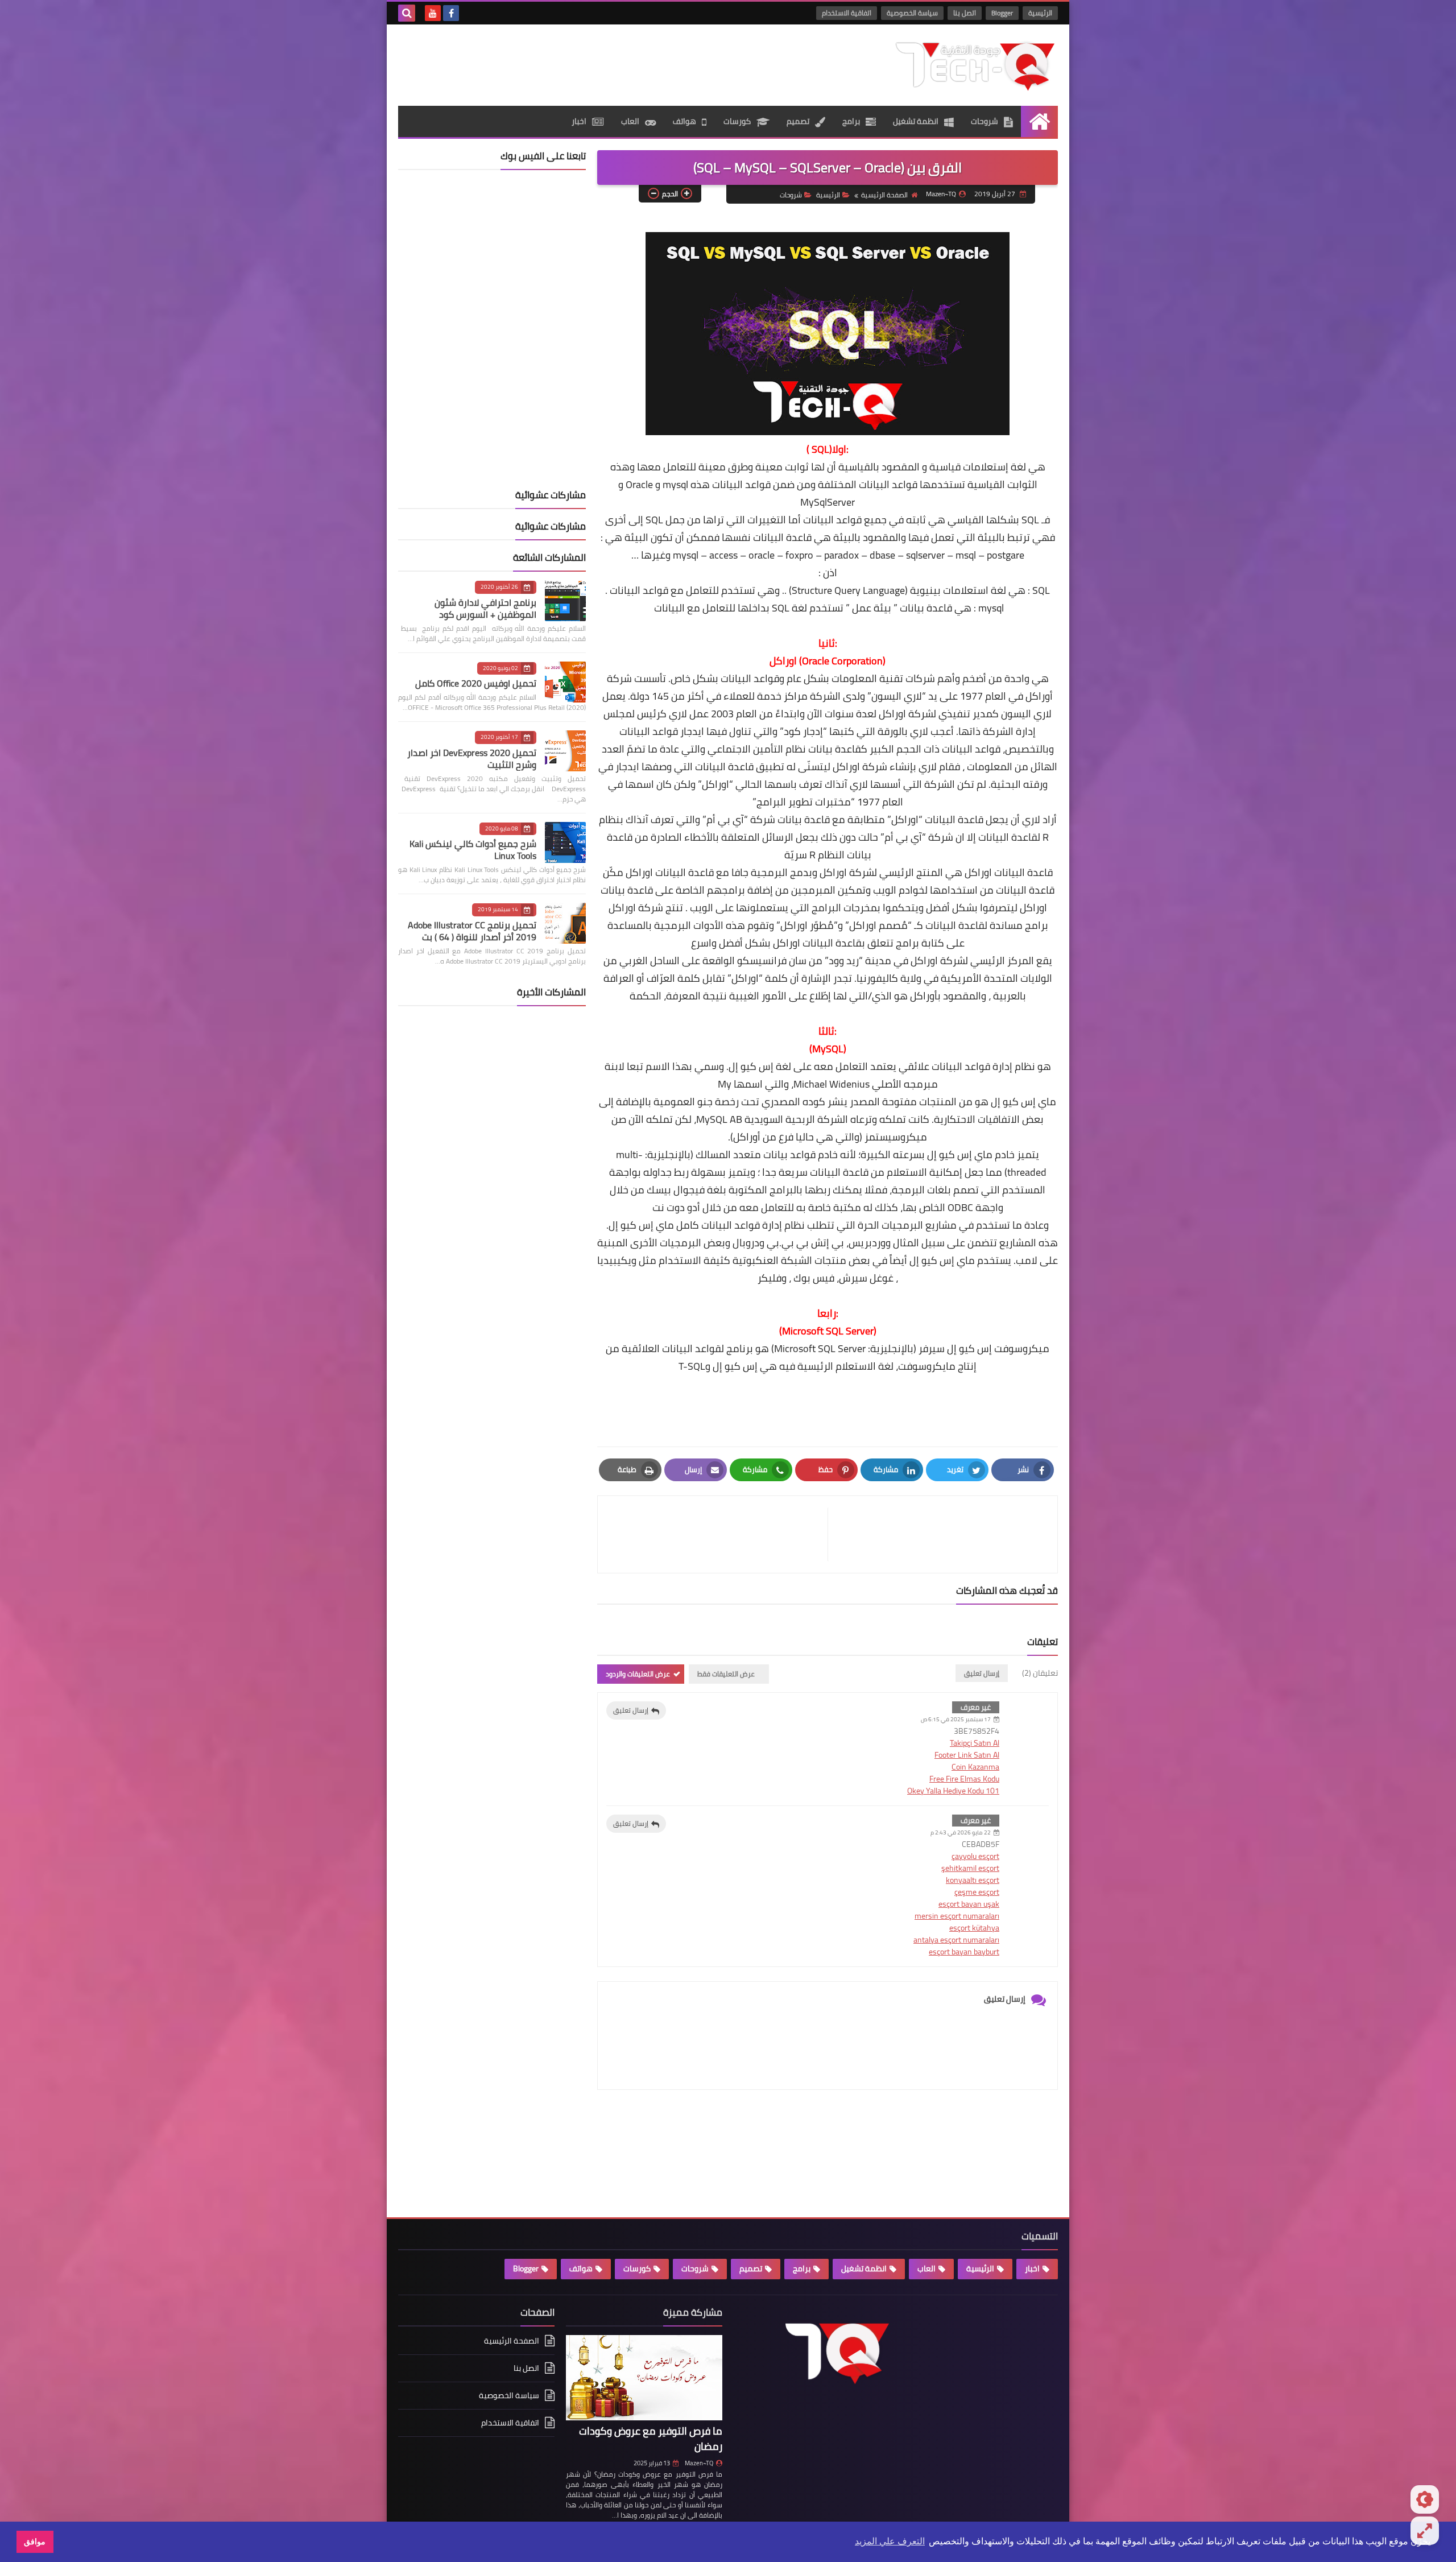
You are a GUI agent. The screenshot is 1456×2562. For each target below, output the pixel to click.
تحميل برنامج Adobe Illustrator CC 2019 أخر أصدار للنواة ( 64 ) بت (472, 931)
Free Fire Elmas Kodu (964, 1779)
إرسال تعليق (631, 1710)
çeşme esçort (977, 1892)
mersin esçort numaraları (957, 1916)
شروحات (985, 121)
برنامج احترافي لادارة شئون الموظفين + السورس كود (485, 608)
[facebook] (451, 13)
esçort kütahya (974, 1928)
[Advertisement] (605, 61)
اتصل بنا (965, 13)
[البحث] (407, 13)
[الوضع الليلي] (1425, 2499)
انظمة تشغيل (916, 121)
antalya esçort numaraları (956, 1940)
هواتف (684, 121)
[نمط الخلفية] (1425, 2531)
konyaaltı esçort (973, 1880)
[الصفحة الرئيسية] (1039, 121)
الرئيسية (1040, 13)
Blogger (1002, 13)
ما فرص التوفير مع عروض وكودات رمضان (651, 2439)
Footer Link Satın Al (967, 1755)
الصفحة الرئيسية (884, 195)
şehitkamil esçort (970, 1868)
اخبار (579, 121)
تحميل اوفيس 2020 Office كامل (476, 683)
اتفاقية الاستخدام (847, 13)
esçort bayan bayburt (964, 1952)
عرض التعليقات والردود (638, 1674)
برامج (851, 121)
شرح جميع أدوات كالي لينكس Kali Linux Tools (473, 850)
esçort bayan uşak (969, 1904)
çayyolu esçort (975, 1856)
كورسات (737, 121)
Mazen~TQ (699, 2463)
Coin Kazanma (975, 1767)
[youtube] (433, 13)
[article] (718, 1534)
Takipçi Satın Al (975, 1743)
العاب (630, 121)
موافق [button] (35, 2542)
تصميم (798, 121)
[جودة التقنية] (975, 65)
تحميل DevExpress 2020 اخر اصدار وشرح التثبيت (472, 759)
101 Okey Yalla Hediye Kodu (953, 1791)
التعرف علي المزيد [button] (890, 2541)
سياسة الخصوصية (912, 13)
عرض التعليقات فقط (726, 1674)
